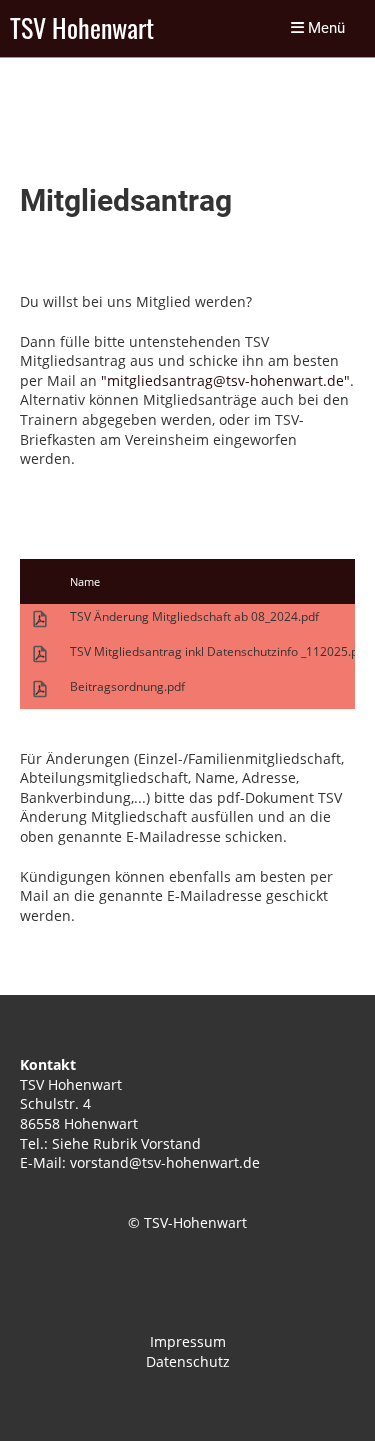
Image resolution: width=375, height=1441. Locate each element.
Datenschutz (188, 1361)
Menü (324, 28)
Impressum (188, 1341)
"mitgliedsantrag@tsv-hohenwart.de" (225, 380)
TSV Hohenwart (82, 28)
